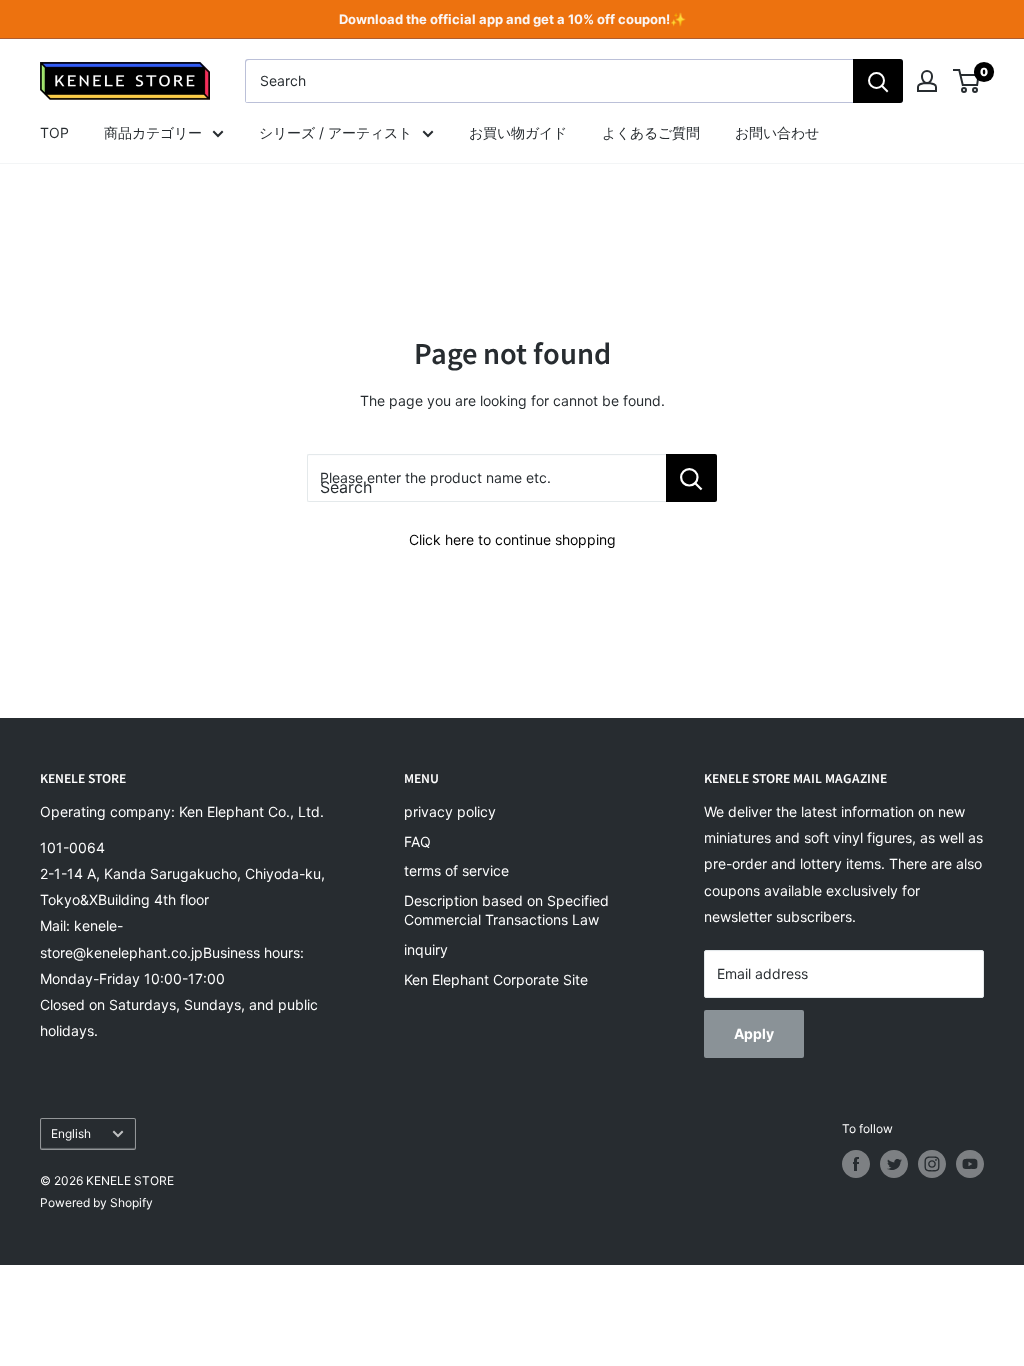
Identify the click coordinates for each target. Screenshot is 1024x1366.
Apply (754, 1033)
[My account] (927, 81)
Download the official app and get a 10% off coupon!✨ (512, 19)
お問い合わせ (777, 132)
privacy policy (450, 811)
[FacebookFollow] (856, 1164)
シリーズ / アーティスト (335, 132)
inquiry (426, 949)
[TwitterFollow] (894, 1164)
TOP (54, 132)
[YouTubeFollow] (970, 1164)
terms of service (456, 870)
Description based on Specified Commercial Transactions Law (506, 910)
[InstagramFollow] (932, 1164)
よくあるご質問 (651, 132)
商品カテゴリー (153, 132)
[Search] (878, 81)
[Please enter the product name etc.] (691, 478)
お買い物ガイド (518, 132)
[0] (967, 81)
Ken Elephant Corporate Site (496, 979)
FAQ (417, 841)
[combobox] (549, 81)
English (71, 1133)
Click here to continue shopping (512, 539)
